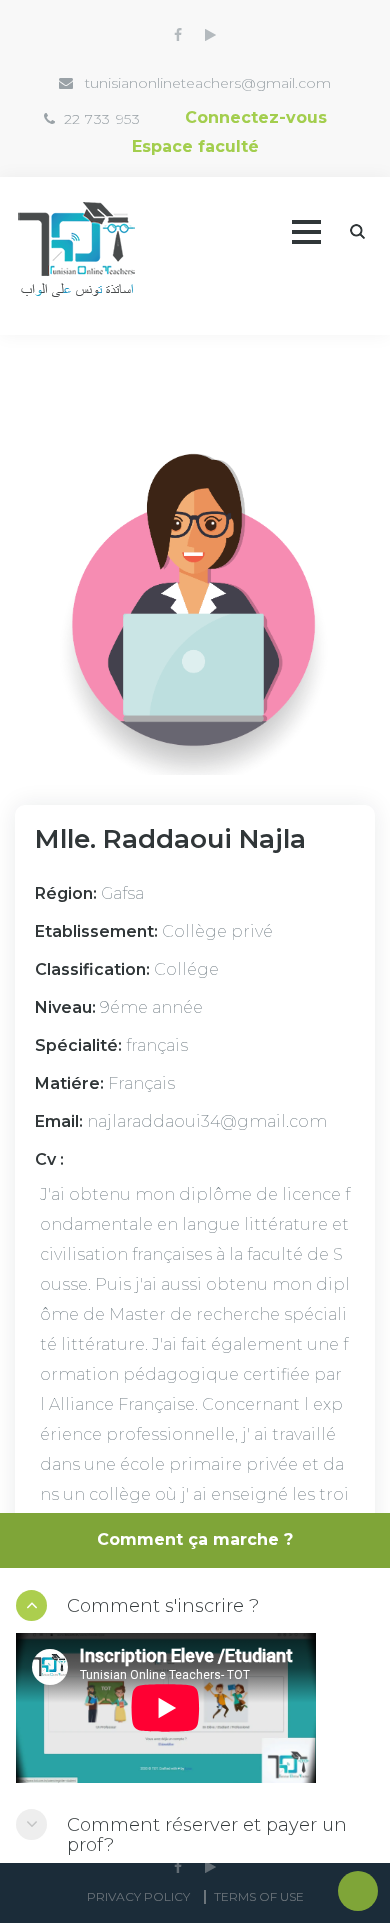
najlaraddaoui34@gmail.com (207, 1121)
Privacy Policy (138, 1896)
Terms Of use (259, 1896)
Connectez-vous (256, 117)
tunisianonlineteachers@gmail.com (208, 83)
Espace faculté (195, 146)
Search (357, 231)
